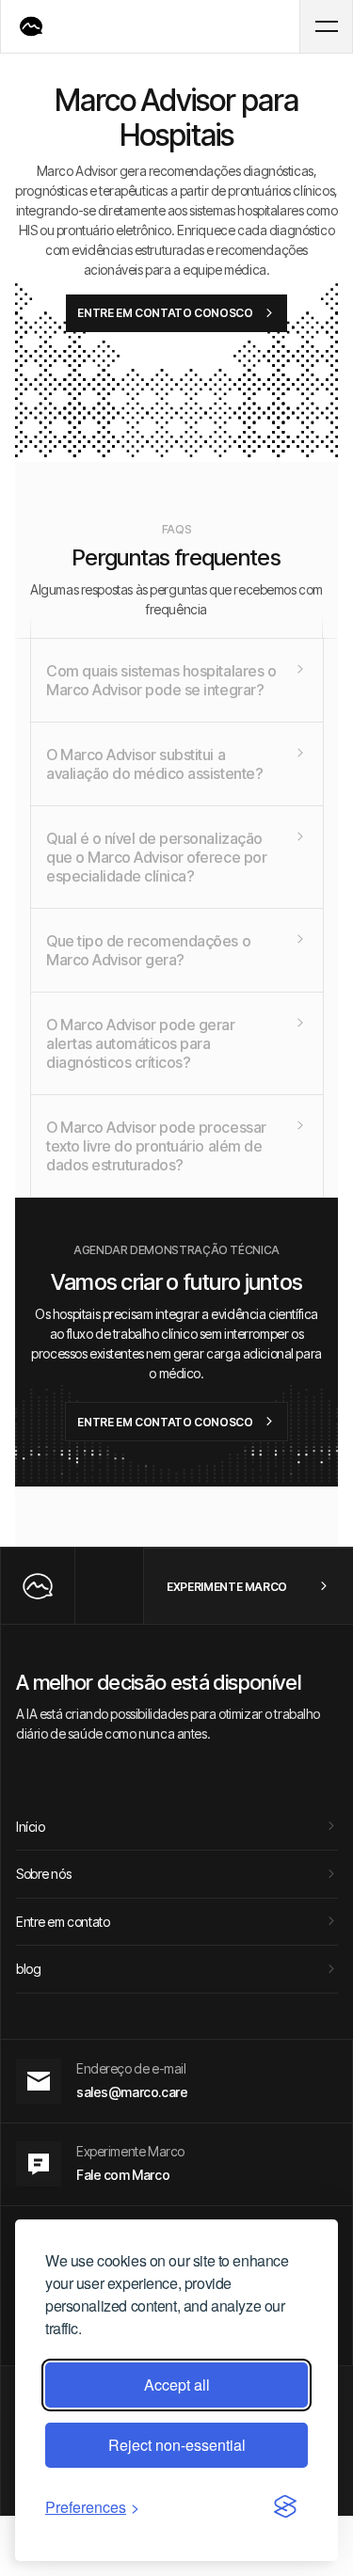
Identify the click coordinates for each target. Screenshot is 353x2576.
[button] (326, 26)
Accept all (177, 2385)
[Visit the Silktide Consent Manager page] (285, 2507)
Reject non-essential (177, 2445)
